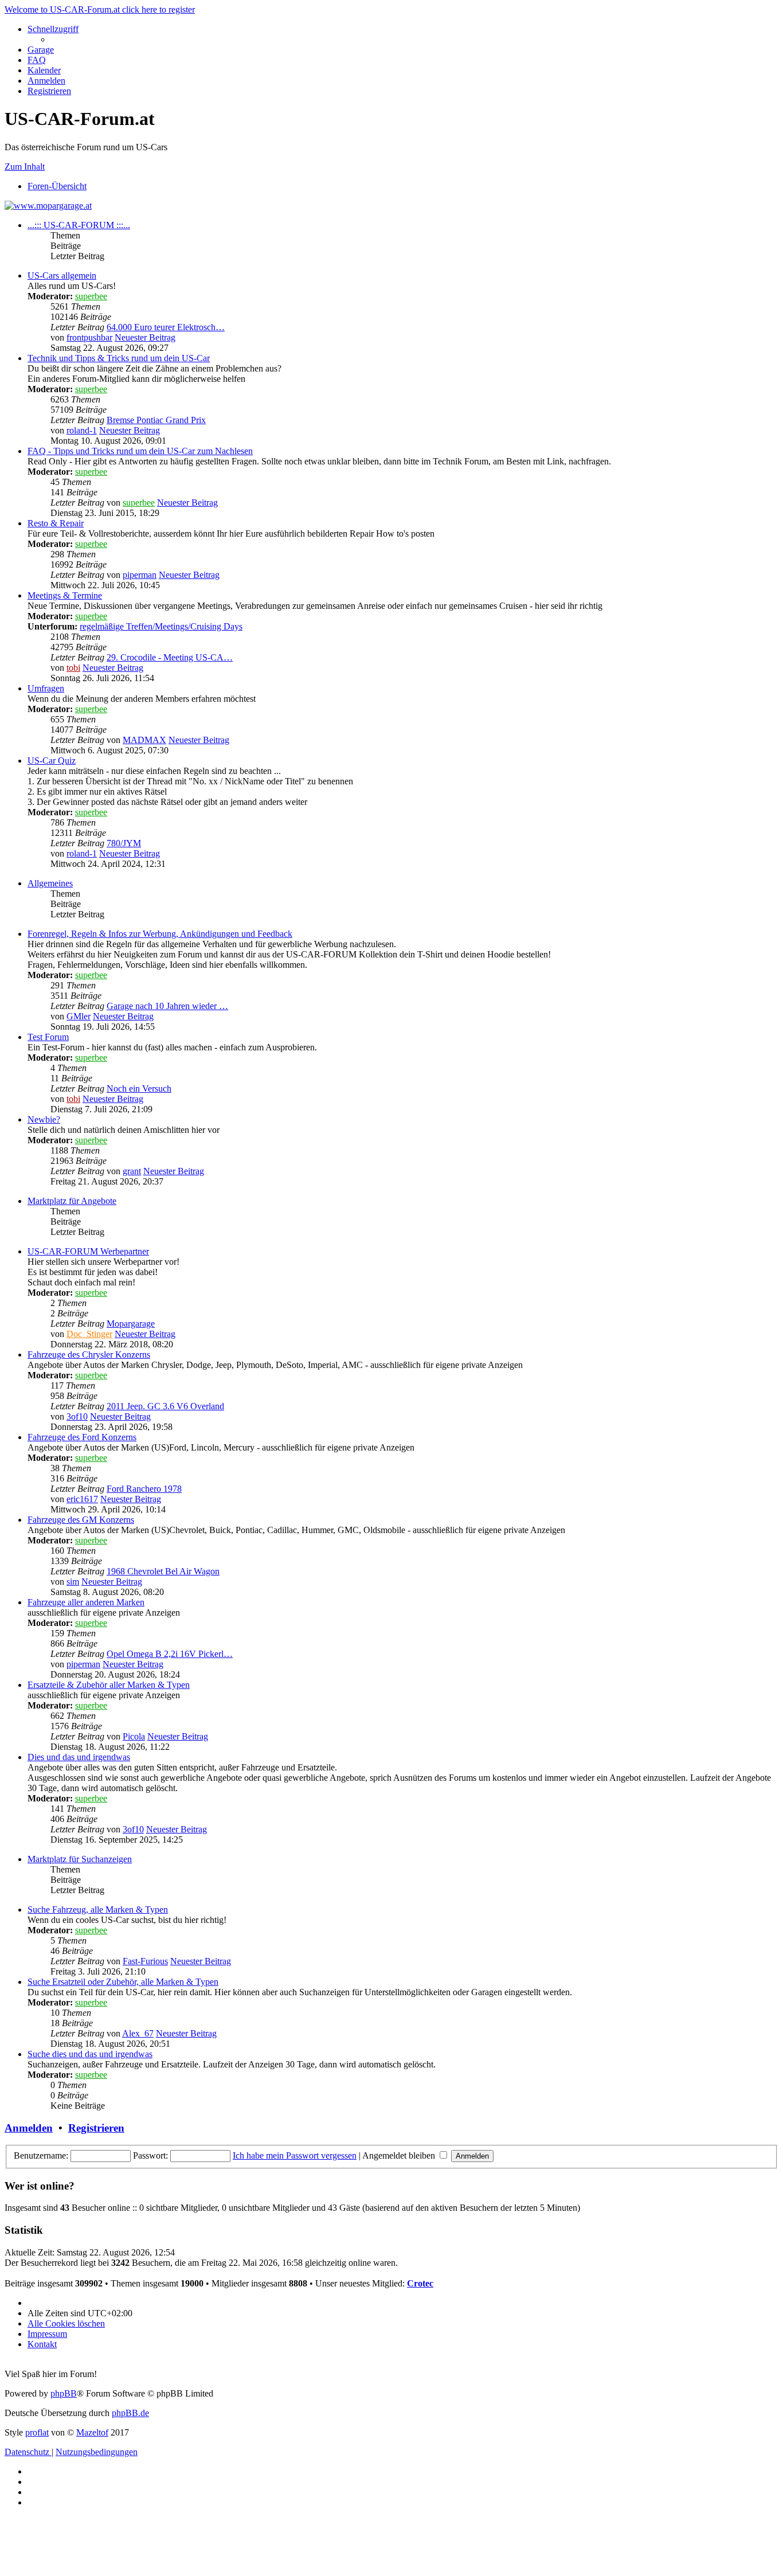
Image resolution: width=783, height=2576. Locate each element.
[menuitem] (41, 50)
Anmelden (29, 2128)
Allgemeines (50, 883)
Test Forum (48, 1037)
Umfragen (46, 688)
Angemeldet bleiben (400, 2155)
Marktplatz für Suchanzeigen (80, 1859)
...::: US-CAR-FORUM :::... (79, 225)
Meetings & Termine (65, 595)
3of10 (77, 1416)
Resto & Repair (56, 523)
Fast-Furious (145, 1961)
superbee (91, 296)
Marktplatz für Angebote (72, 1201)
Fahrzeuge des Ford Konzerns (82, 1437)
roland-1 (82, 430)
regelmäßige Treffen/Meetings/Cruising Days (161, 626)
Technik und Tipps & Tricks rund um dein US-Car (119, 358)
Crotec (420, 2283)
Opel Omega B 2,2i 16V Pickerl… (170, 1654)
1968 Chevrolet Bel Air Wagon (163, 1571)
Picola (134, 1736)
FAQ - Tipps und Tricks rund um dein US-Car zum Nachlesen (140, 451)
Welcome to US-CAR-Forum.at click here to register (100, 9)
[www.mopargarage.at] (48, 206)
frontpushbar (89, 337)
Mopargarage (131, 1324)
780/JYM (124, 843)
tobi (73, 668)
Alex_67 (138, 2033)
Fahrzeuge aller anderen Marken (86, 1602)
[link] (403, 312)
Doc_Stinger (89, 1334)
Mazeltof (92, 2432)
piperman (140, 575)
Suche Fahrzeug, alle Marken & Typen (98, 1909)
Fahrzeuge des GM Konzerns (81, 1520)
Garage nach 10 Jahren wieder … (167, 1006)
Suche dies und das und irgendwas (90, 2054)
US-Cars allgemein (62, 275)
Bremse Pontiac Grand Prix (156, 420)
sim (73, 1582)
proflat (37, 2432)
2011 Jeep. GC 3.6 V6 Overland (165, 1406)
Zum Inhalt (25, 167)
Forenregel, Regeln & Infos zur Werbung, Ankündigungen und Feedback (160, 934)
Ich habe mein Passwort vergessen (295, 2155)
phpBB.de (130, 2413)
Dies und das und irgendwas (79, 1757)
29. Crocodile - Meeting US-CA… (170, 657)
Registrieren (96, 2128)
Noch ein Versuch (139, 1088)
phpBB (64, 2393)
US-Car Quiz (52, 761)
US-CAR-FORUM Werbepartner (88, 1251)
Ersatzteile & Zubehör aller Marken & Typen (109, 1685)
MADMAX (144, 740)
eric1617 (82, 1499)
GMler (79, 1016)
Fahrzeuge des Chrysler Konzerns (89, 1355)
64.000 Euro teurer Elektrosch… (166, 327)
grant (132, 1171)
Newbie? (44, 1119)
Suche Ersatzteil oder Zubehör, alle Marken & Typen (123, 1982)
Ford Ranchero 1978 (144, 1489)
